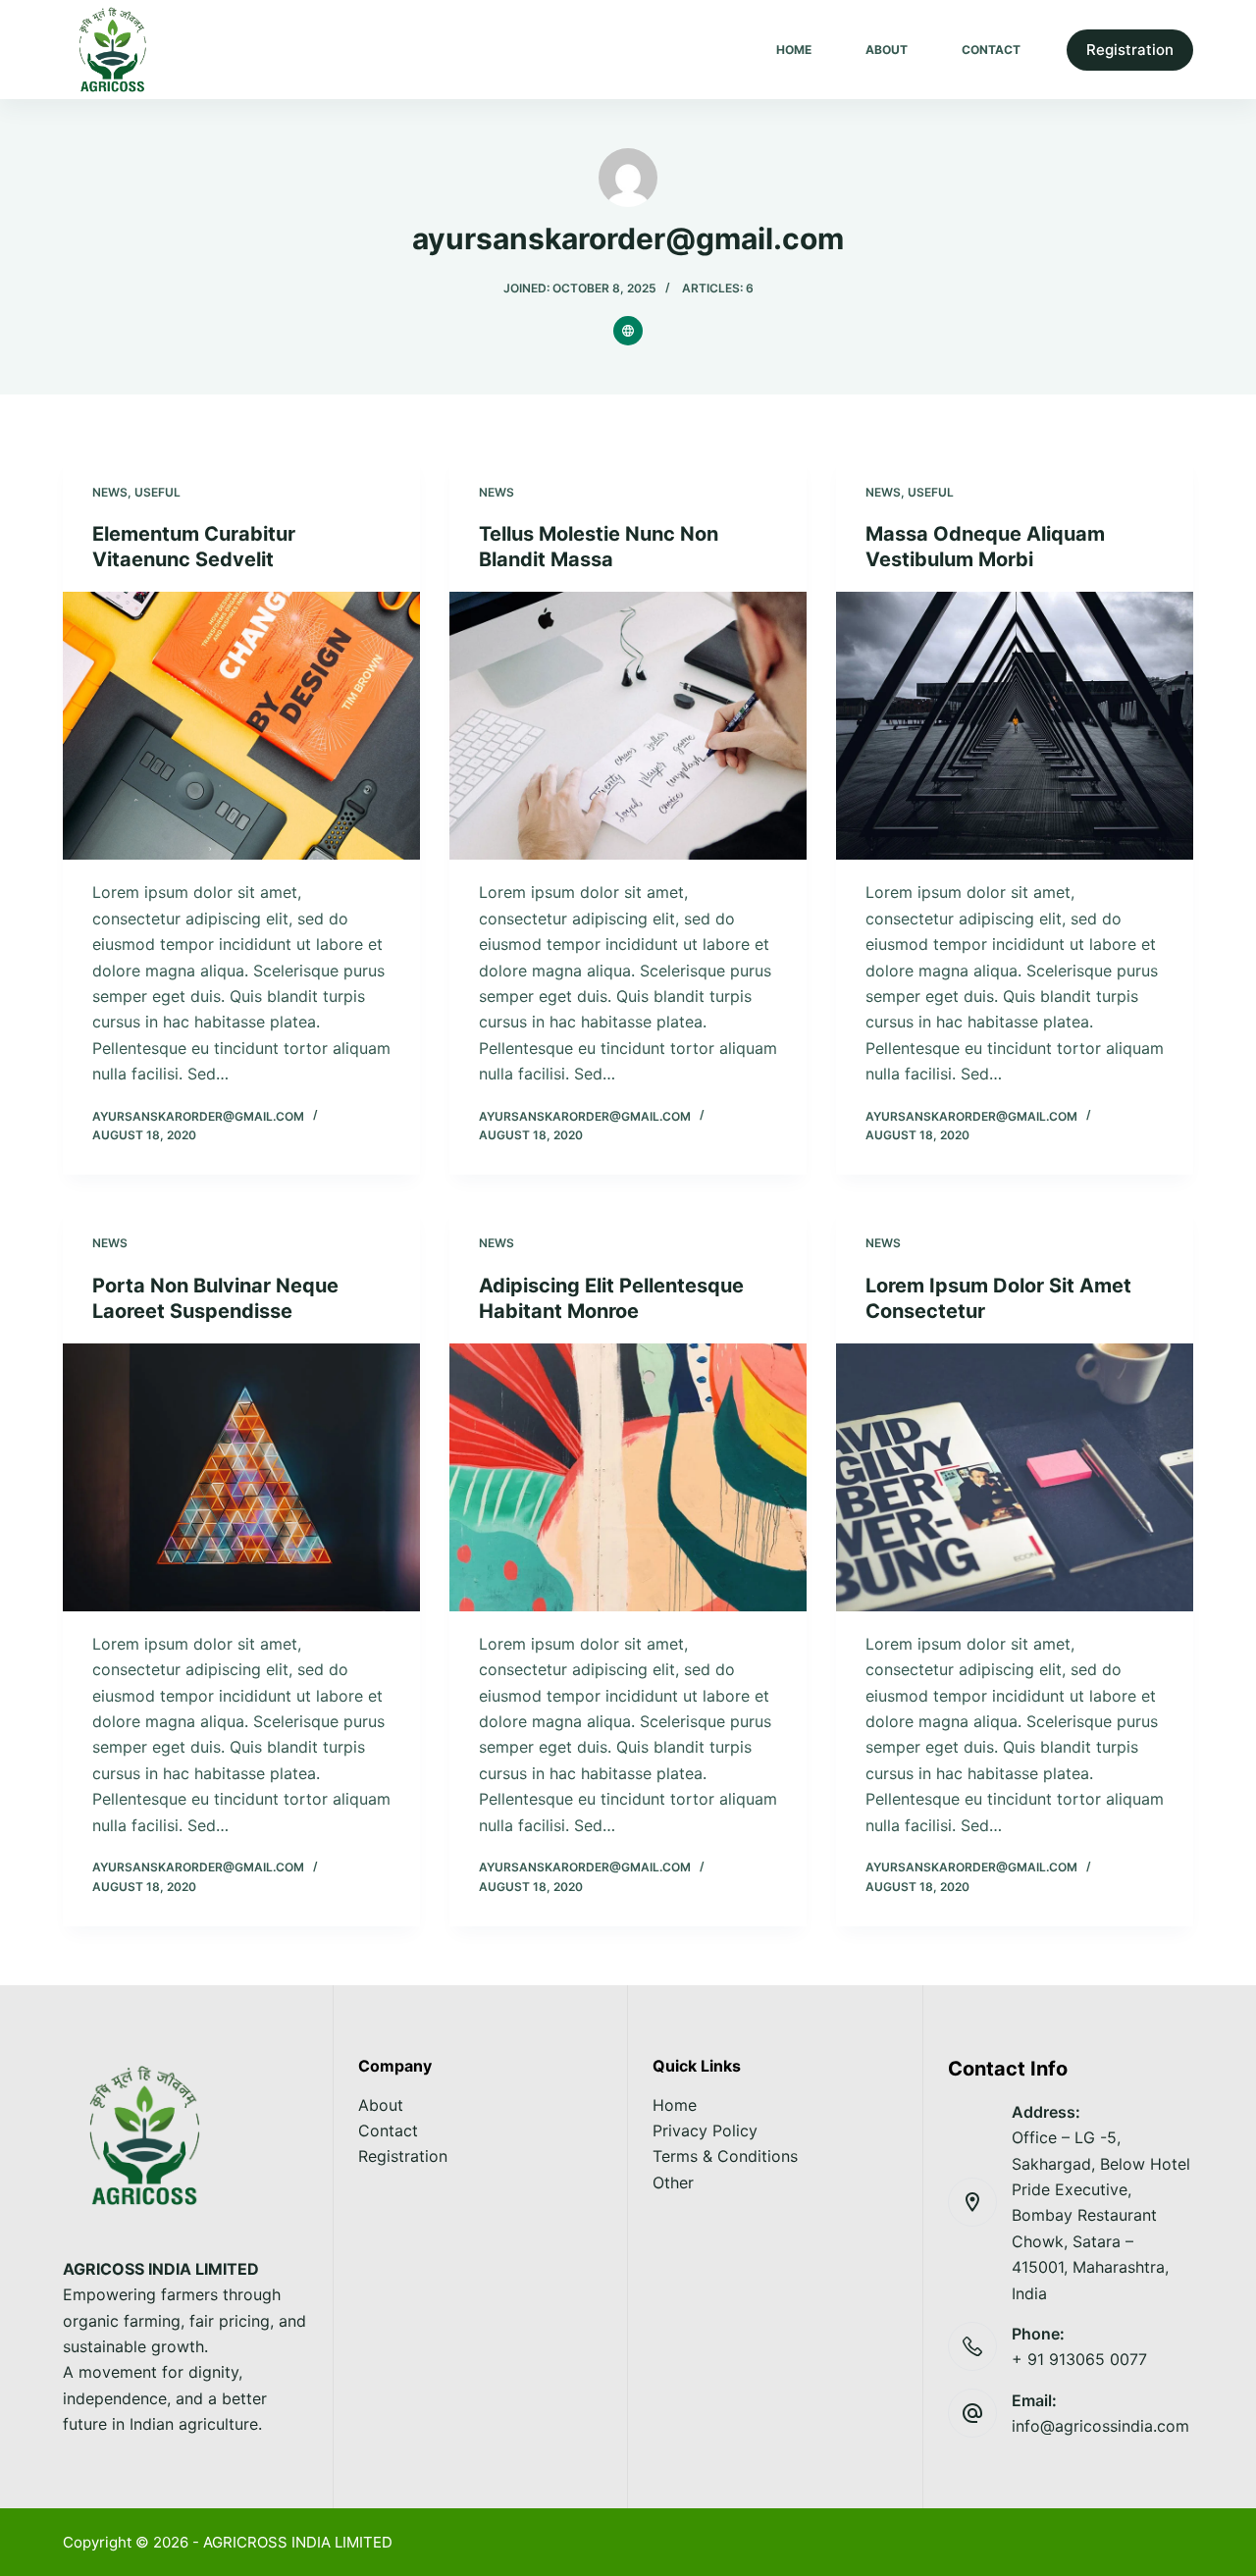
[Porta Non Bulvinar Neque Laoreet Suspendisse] (241, 1477)
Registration (1130, 50)
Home (794, 50)
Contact (991, 50)
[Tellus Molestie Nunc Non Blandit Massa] (628, 726)
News (110, 492)
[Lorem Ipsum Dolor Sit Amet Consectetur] (1015, 1477)
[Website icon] (628, 331)
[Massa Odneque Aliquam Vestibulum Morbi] (1015, 726)
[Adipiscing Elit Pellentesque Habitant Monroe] (628, 1477)
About (887, 50)
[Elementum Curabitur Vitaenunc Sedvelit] (241, 726)
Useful (157, 492)
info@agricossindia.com (1100, 2426)
